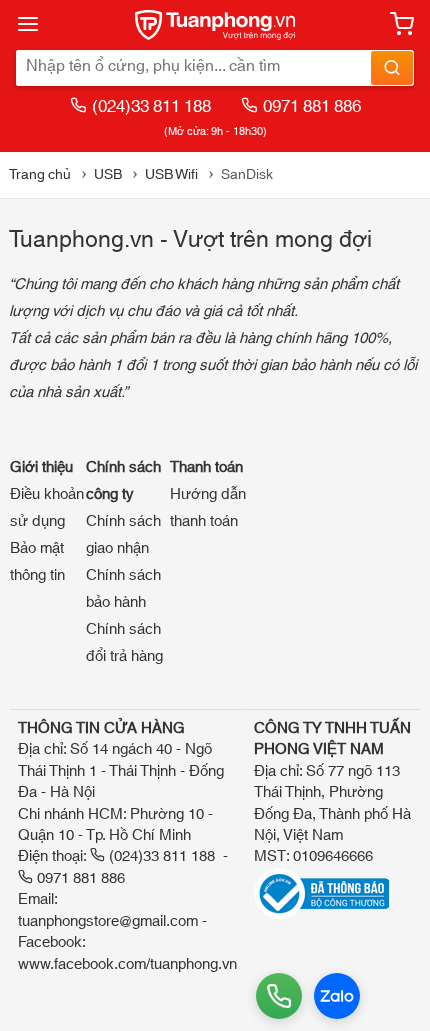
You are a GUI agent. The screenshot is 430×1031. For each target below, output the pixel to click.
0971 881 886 (312, 106)
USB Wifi (171, 175)
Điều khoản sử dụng (47, 508)
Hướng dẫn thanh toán (208, 508)
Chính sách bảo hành (123, 589)
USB (108, 175)
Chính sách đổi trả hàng (124, 643)
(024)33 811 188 (151, 106)
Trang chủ (40, 175)
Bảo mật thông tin (37, 562)
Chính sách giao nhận (123, 535)
